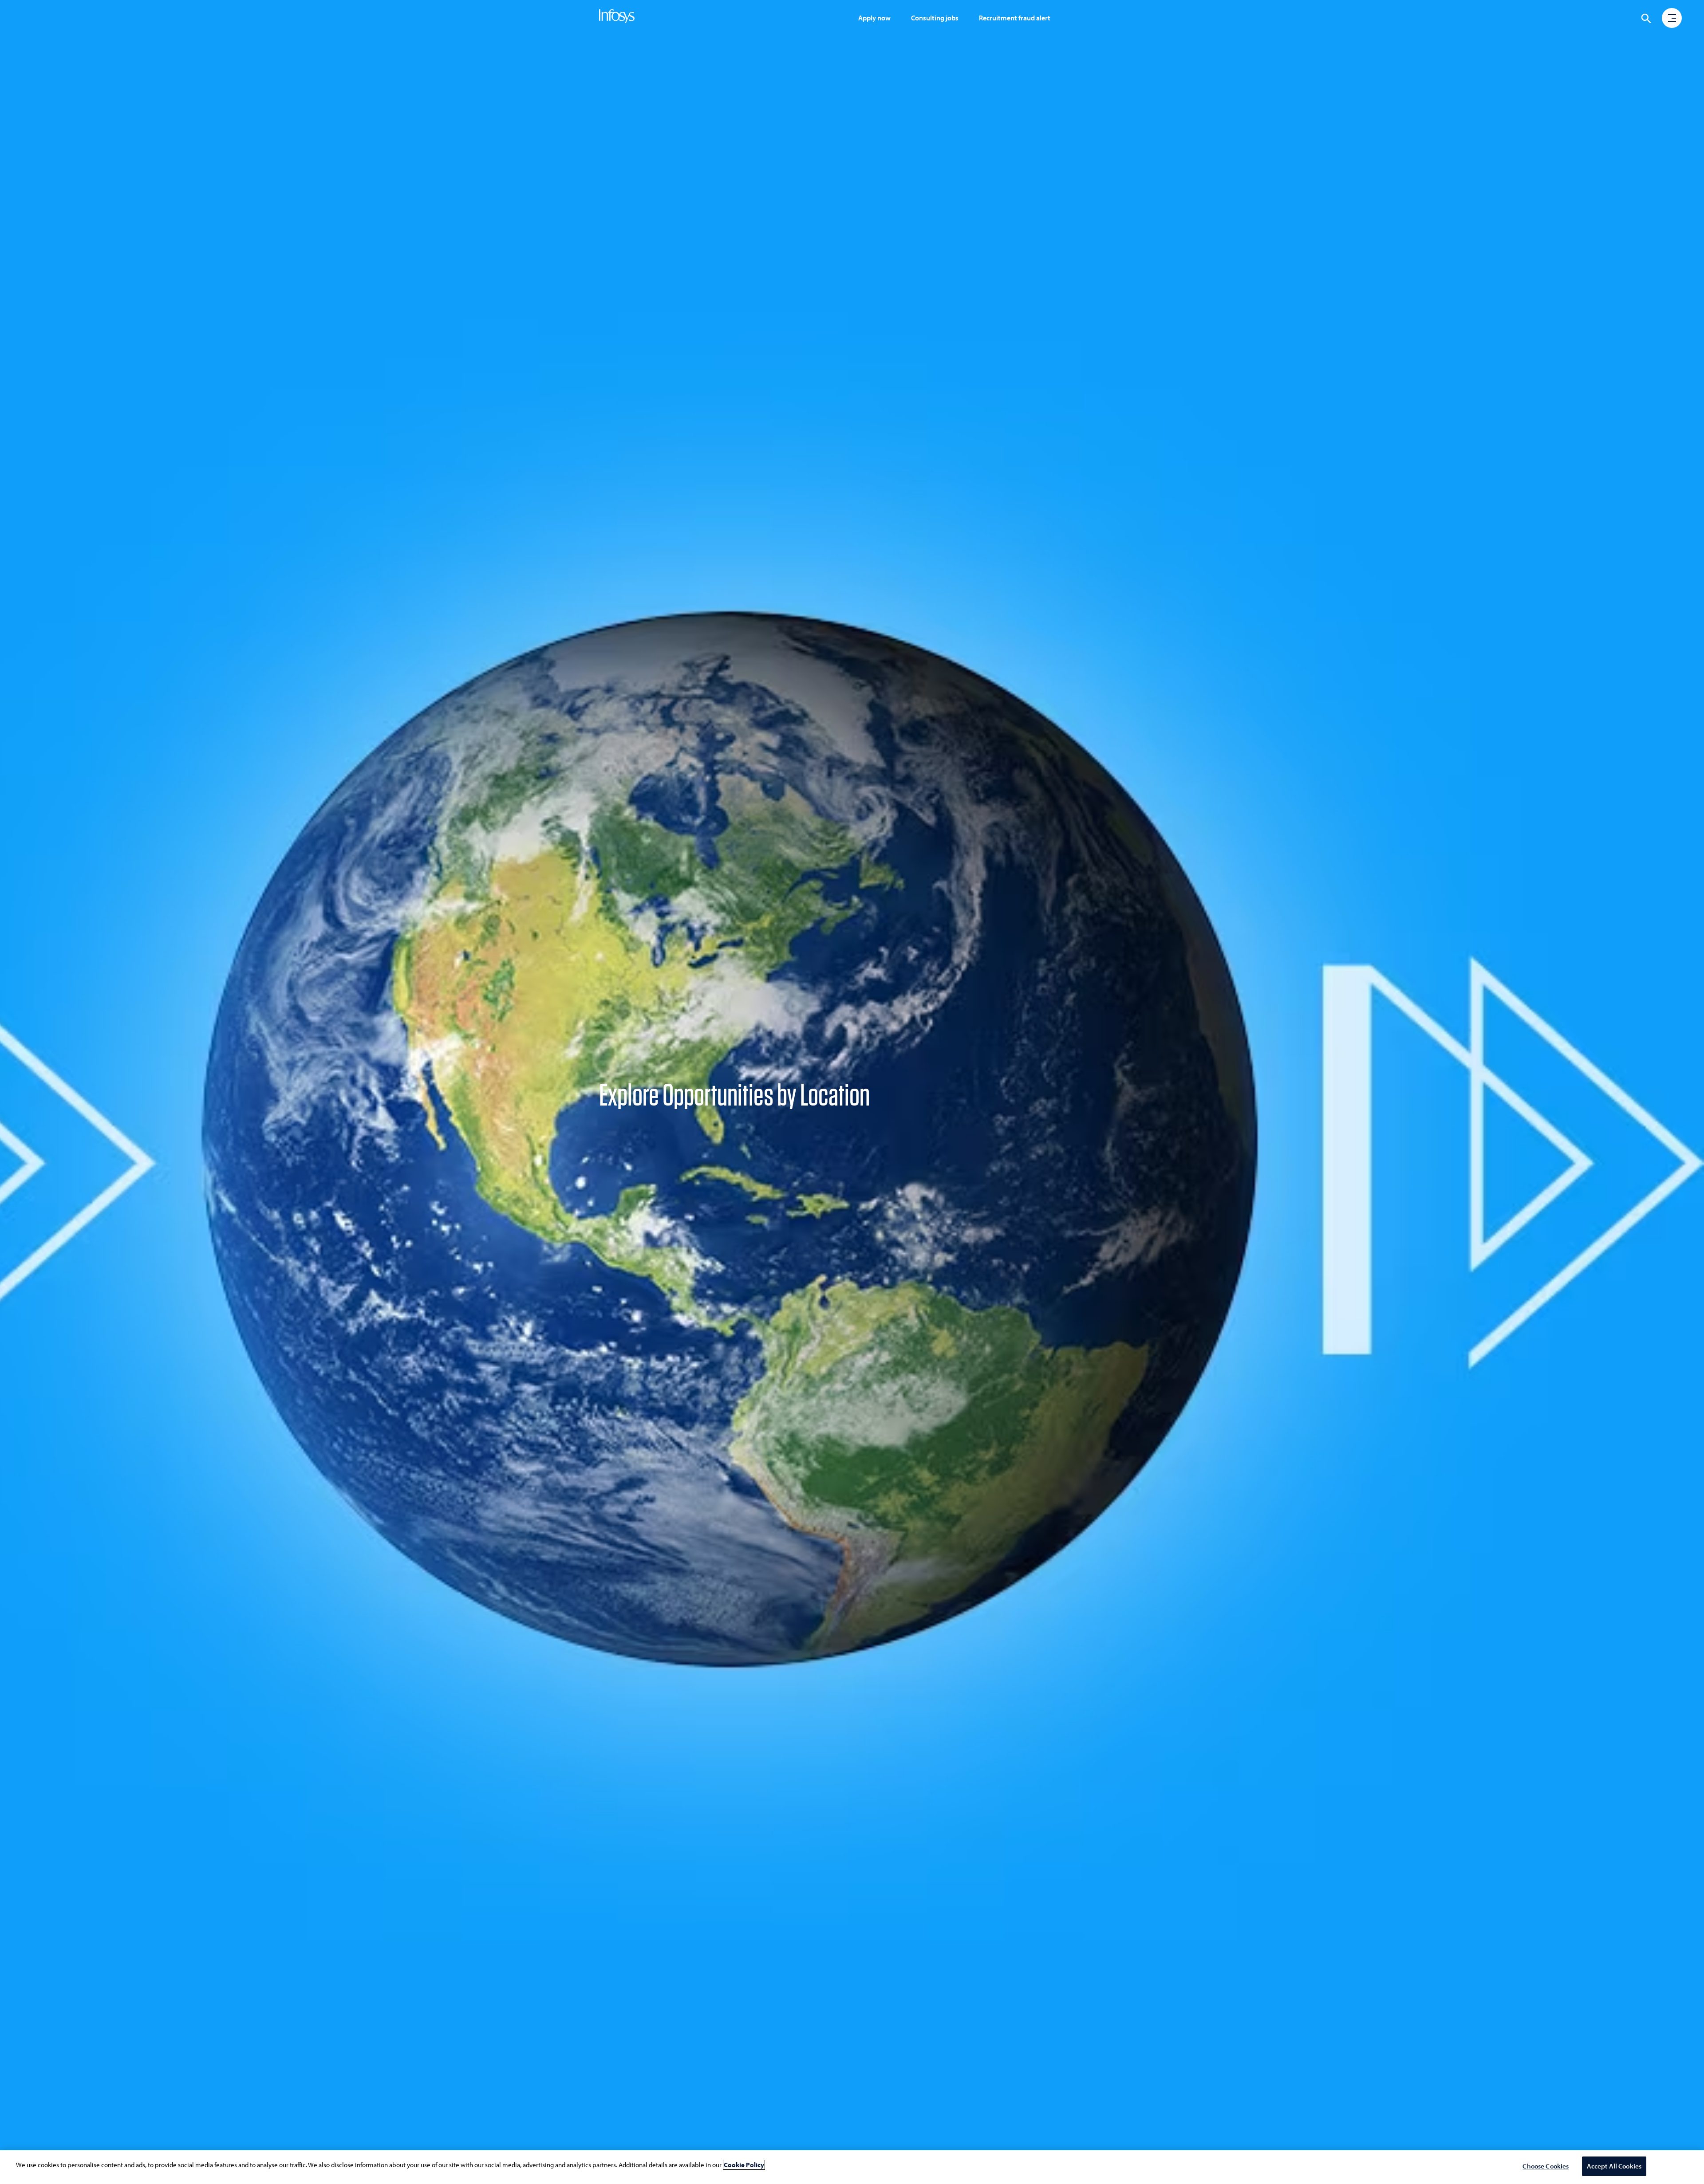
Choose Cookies (1546, 2166)
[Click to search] (1646, 19)
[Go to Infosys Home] (618, 18)
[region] (852, 2167)
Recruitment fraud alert (1015, 18)
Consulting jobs (935, 18)
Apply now (874, 18)
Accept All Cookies (1614, 2166)
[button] (1672, 19)
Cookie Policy (744, 2165)
